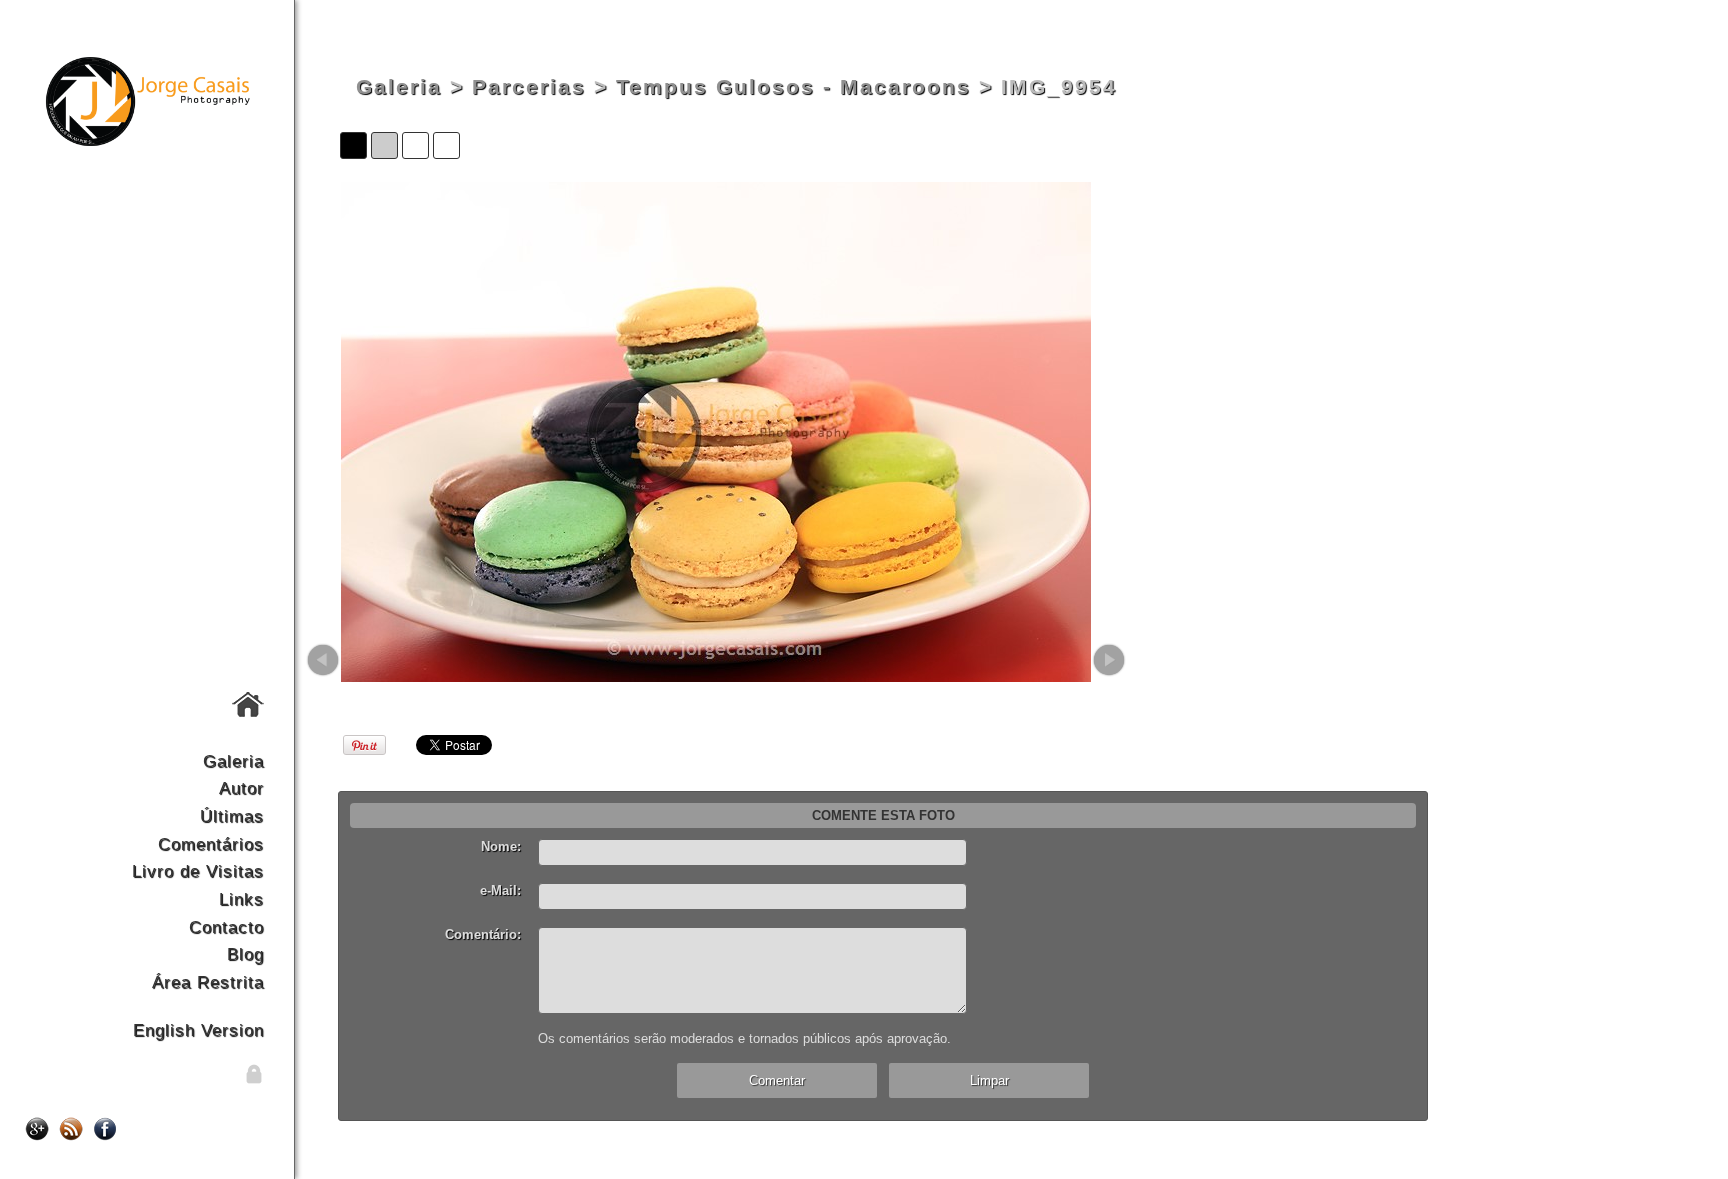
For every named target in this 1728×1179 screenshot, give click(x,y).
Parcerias (529, 87)
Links (241, 899)
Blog (245, 954)
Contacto (226, 927)
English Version (198, 1030)
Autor (241, 788)
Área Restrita (208, 982)
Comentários (211, 844)
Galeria (233, 761)
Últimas (232, 816)
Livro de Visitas (198, 871)
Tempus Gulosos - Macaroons (793, 87)
